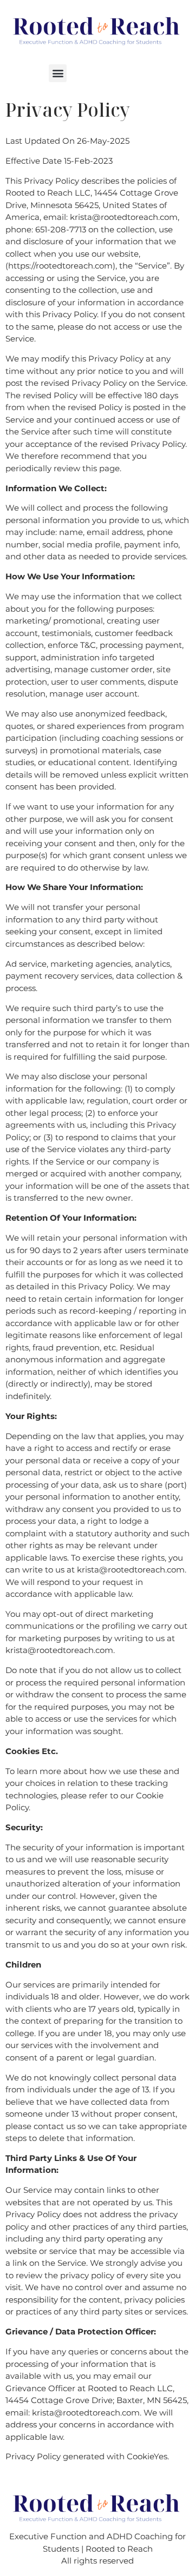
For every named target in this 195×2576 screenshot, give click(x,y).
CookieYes (147, 2456)
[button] (58, 73)
